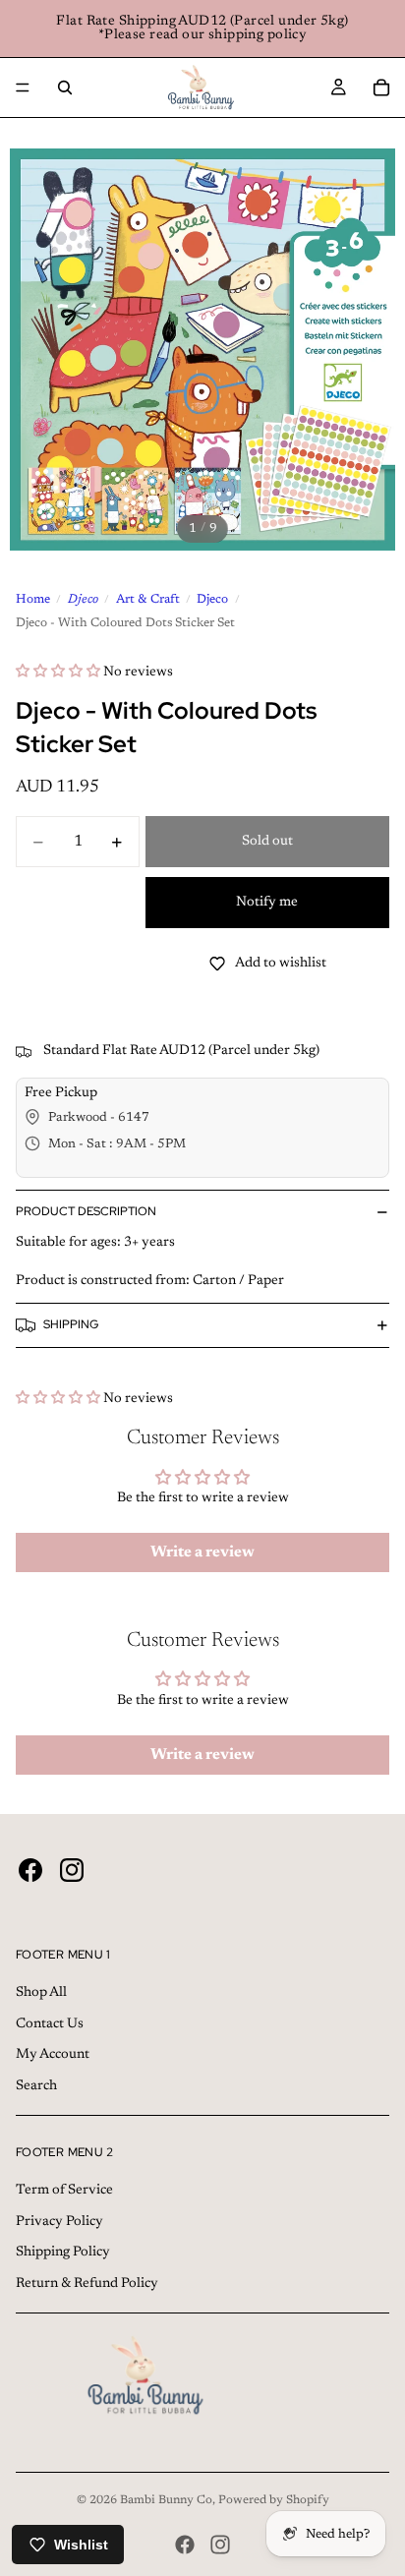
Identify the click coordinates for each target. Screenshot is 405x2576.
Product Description (86, 1211)
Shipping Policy (63, 2253)
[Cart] (381, 88)
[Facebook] (185, 2545)
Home (33, 600)
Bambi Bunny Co (166, 2500)
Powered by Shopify (274, 2500)
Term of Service (64, 2191)
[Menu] (23, 88)
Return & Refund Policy (87, 2284)
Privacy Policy (59, 2222)
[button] (58, 673)
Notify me (267, 903)
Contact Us (50, 2024)
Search (36, 2086)
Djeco (83, 600)
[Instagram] (220, 2545)
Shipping (71, 1324)
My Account (53, 2055)
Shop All (41, 1993)
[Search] (65, 88)
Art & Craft (148, 600)
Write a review (202, 1552)
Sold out (267, 842)
